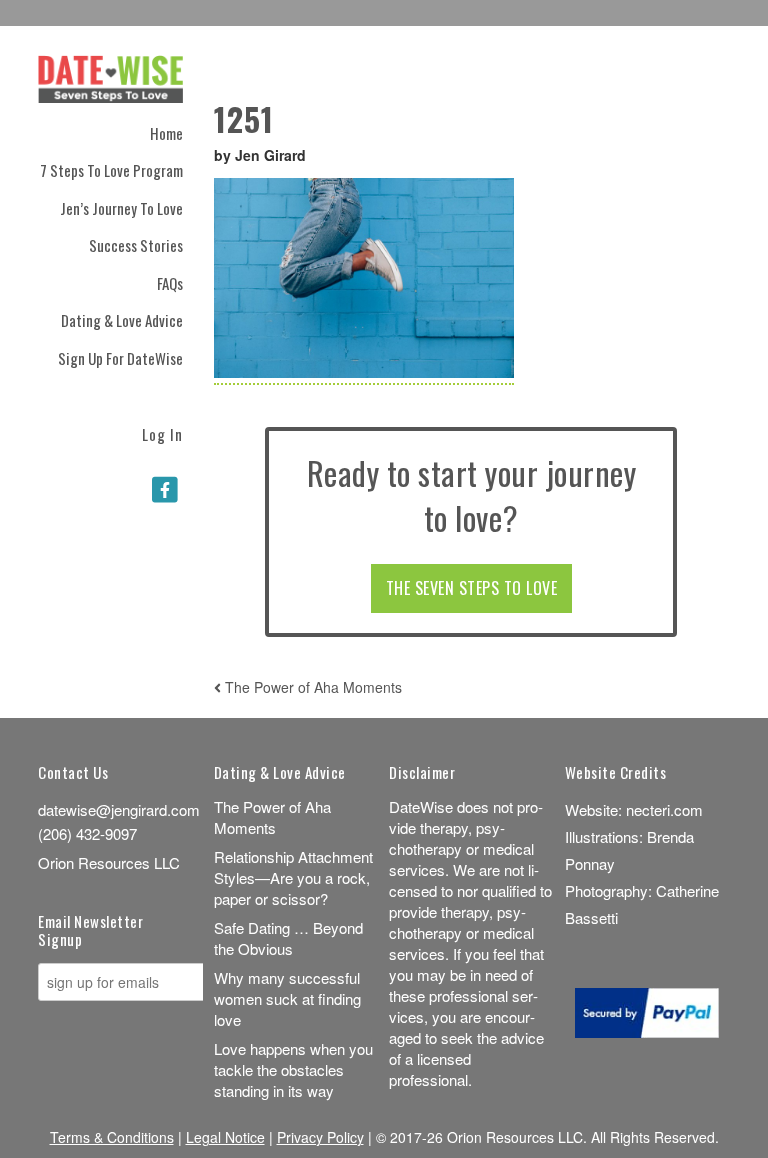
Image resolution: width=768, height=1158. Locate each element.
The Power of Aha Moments (311, 687)
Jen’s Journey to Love (121, 208)
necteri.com (664, 809)
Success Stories (136, 245)
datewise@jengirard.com (119, 809)
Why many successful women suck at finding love (287, 998)
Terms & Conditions (112, 1137)
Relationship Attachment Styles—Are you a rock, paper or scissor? (293, 877)
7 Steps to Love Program (111, 170)
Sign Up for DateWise (120, 358)
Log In (162, 432)
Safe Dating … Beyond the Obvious (288, 938)
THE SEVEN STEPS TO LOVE (472, 588)
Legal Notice (225, 1137)
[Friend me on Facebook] (165, 488)
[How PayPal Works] (647, 1031)
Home (166, 133)
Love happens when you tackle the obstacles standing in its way (293, 1069)
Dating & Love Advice (122, 320)
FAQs (170, 283)
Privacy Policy (320, 1137)
